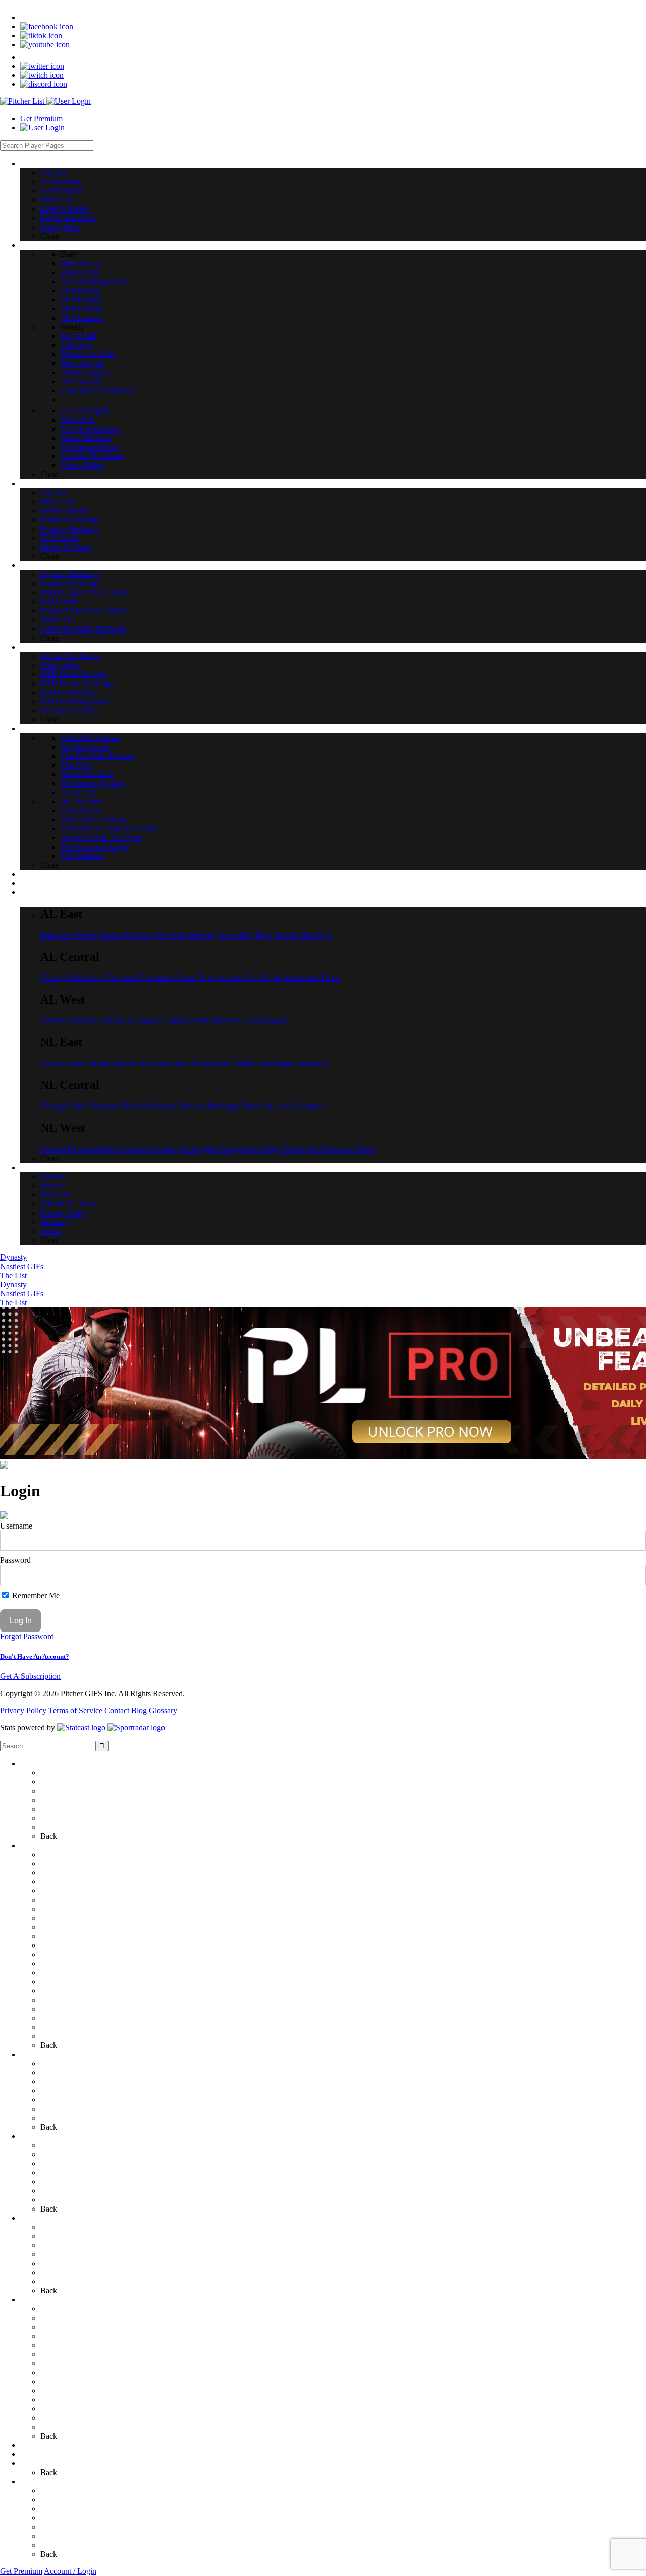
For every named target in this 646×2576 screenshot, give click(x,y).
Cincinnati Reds (113, 1106)
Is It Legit (56, 1927)
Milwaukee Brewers (173, 1106)
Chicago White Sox (72, 978)
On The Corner (65, 2318)
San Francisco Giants (342, 1149)
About (50, 2545)
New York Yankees (184, 935)
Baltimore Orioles (69, 935)
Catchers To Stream (72, 2027)
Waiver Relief (62, 2036)
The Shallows (62, 2427)
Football (53, 2490)
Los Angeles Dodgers (212, 1149)
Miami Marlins (113, 1063)
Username (16, 1526)
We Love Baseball (70, 2281)
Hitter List (57, 1800)
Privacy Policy (24, 1711)
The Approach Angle (74, 2418)
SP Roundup (61, 1782)
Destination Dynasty (73, 2354)
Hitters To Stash (66, 2118)
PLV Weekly (61, 1963)
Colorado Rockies (147, 1149)
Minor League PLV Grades (84, 2163)
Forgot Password (27, 1636)
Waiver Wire (60, 1863)
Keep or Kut (60, 2381)
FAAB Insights (65, 1982)
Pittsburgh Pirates (235, 1106)
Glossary (163, 1711)
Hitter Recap (61, 1854)
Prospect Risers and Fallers (83, 2181)
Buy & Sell (58, 1918)
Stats (28, 2454)
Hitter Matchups (66, 2009)
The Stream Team (69, 2018)
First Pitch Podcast (70, 2309)
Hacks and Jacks (67, 2345)
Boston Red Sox (125, 935)
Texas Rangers (265, 1020)
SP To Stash (60, 2109)
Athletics (55, 1020)
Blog (140, 1711)
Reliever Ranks (65, 1809)
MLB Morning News (74, 1873)
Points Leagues (65, 1954)
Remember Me (35, 1595)
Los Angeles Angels (154, 1020)
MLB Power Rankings (77, 2254)
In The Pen (58, 2363)
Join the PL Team (68, 2518)
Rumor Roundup (67, 2263)
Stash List (56, 2191)
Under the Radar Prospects (83, 2200)
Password (15, 1560)
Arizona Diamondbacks (78, 1149)
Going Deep (60, 1827)
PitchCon (55, 2509)
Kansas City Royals (252, 978)
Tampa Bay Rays (244, 935)
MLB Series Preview (74, 2245)
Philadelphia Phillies (224, 1063)
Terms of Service (76, 1711)
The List (13, 1275)
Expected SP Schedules (78, 1973)
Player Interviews (68, 1818)
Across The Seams (70, 2227)
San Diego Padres (277, 1149)
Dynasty (13, 1257)
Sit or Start (57, 1991)
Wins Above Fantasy (73, 2390)
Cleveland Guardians (139, 978)
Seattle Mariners (214, 1020)
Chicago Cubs (63, 1106)
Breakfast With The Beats (81, 2409)
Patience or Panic (68, 1936)
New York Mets (164, 1063)
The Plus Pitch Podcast (77, 2327)
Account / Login (70, 2571)
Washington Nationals (293, 1063)
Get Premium (41, 118)
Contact (118, 1711)
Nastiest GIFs (22, 1266)
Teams (31, 2463)
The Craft (56, 2336)
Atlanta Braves (64, 1063)
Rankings (35, 2054)
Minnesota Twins (313, 978)
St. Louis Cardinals (295, 1106)
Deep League (62, 1945)
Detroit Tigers (196, 978)
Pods (28, 2300)
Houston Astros (95, 1020)
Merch (51, 2500)
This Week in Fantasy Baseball (90, 2400)
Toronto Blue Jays (303, 935)
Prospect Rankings (70, 2091)
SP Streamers (61, 1791)
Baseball (34, 2218)
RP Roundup (61, 1900)
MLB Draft (59, 2172)
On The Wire (61, 2372)
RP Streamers (62, 1909)
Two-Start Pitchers (70, 2000)
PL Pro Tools (41, 2445)
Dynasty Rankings (70, 2100)
